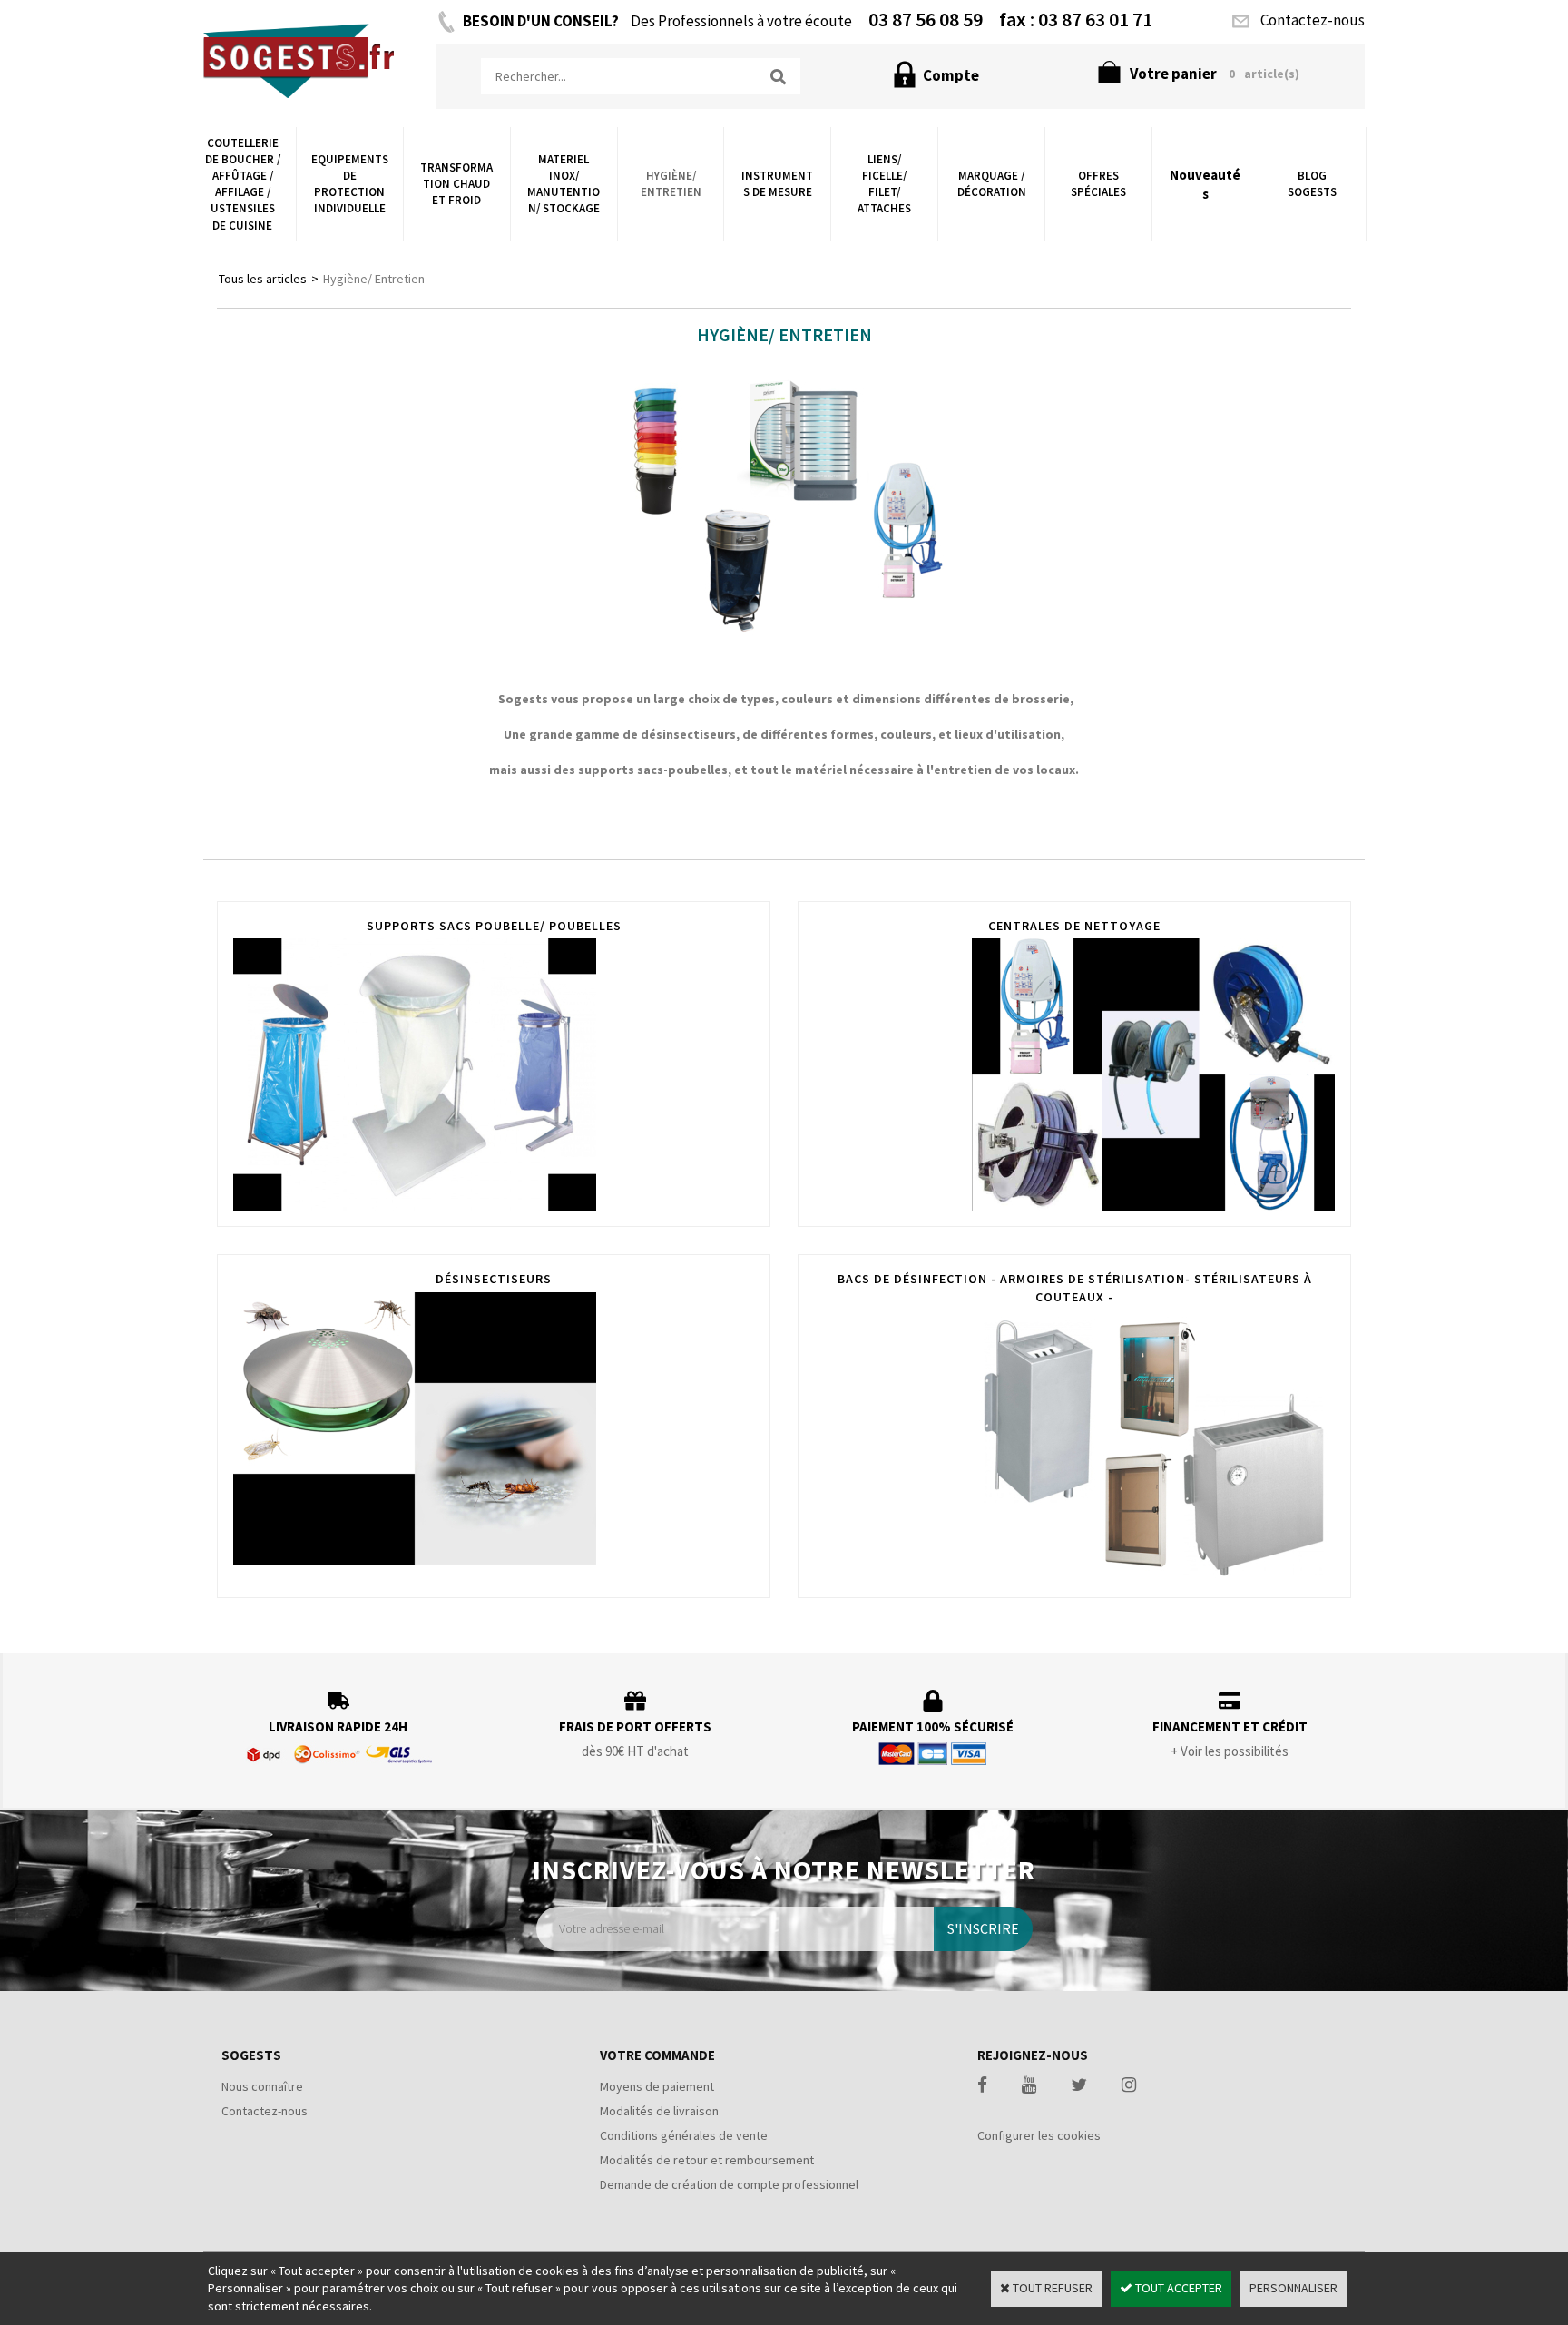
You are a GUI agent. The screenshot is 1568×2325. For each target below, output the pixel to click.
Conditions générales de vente (684, 2135)
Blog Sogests (1312, 184)
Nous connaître (262, 2086)
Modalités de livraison (659, 2111)
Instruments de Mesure (777, 184)
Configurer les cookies (1039, 2135)
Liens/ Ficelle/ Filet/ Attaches (884, 184)
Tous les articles (263, 279)
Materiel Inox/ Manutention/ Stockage (563, 184)
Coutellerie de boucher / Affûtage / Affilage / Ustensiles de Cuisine (243, 184)
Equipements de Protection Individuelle (350, 184)
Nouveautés (1205, 184)
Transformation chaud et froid (456, 184)
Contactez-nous (265, 2111)
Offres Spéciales (1098, 184)
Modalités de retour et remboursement (707, 2160)
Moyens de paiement (657, 2086)
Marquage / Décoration (992, 184)
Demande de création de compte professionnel (729, 2184)
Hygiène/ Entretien (671, 184)
